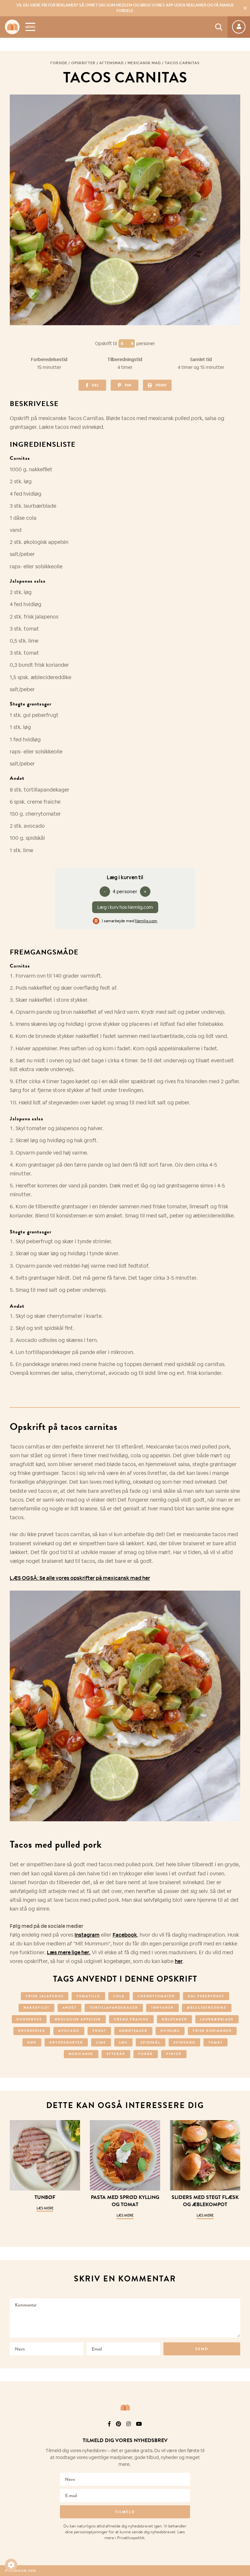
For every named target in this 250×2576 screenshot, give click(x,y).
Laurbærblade (217, 2019)
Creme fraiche (131, 2019)
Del (95, 385)
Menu (30, 27)
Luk (241, 2432)
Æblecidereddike (207, 2008)
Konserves (29, 2019)
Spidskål (151, 2042)
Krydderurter (66, 2042)
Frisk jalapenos (45, 1996)
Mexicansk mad (144, 63)
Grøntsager (133, 2031)
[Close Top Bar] (245, 8)
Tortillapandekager (114, 2008)
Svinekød (184, 2042)
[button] (11, 2565)
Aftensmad (111, 63)
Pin (128, 385)
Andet (69, 2008)
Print (161, 385)
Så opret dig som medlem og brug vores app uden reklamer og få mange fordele (125, 8)
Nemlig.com (146, 921)
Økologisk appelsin (78, 2019)
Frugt (99, 2031)
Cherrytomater (156, 1996)
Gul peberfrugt (206, 1996)
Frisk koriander (212, 2031)
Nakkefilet (36, 2008)
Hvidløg (170, 2031)
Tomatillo (88, 1996)
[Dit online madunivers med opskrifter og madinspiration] (12, 27)
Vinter (174, 2054)
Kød (32, 2042)
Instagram (87, 1935)
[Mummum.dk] (125, 2408)
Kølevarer (174, 2019)
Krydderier (32, 2031)
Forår (146, 2054)
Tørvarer (162, 2008)
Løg (123, 2042)
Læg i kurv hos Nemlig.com (125, 907)
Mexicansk (81, 2054)
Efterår (116, 2054)
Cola (119, 1996)
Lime (101, 2042)
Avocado (69, 2031)
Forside (59, 63)
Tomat (215, 2042)
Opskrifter (83, 63)
